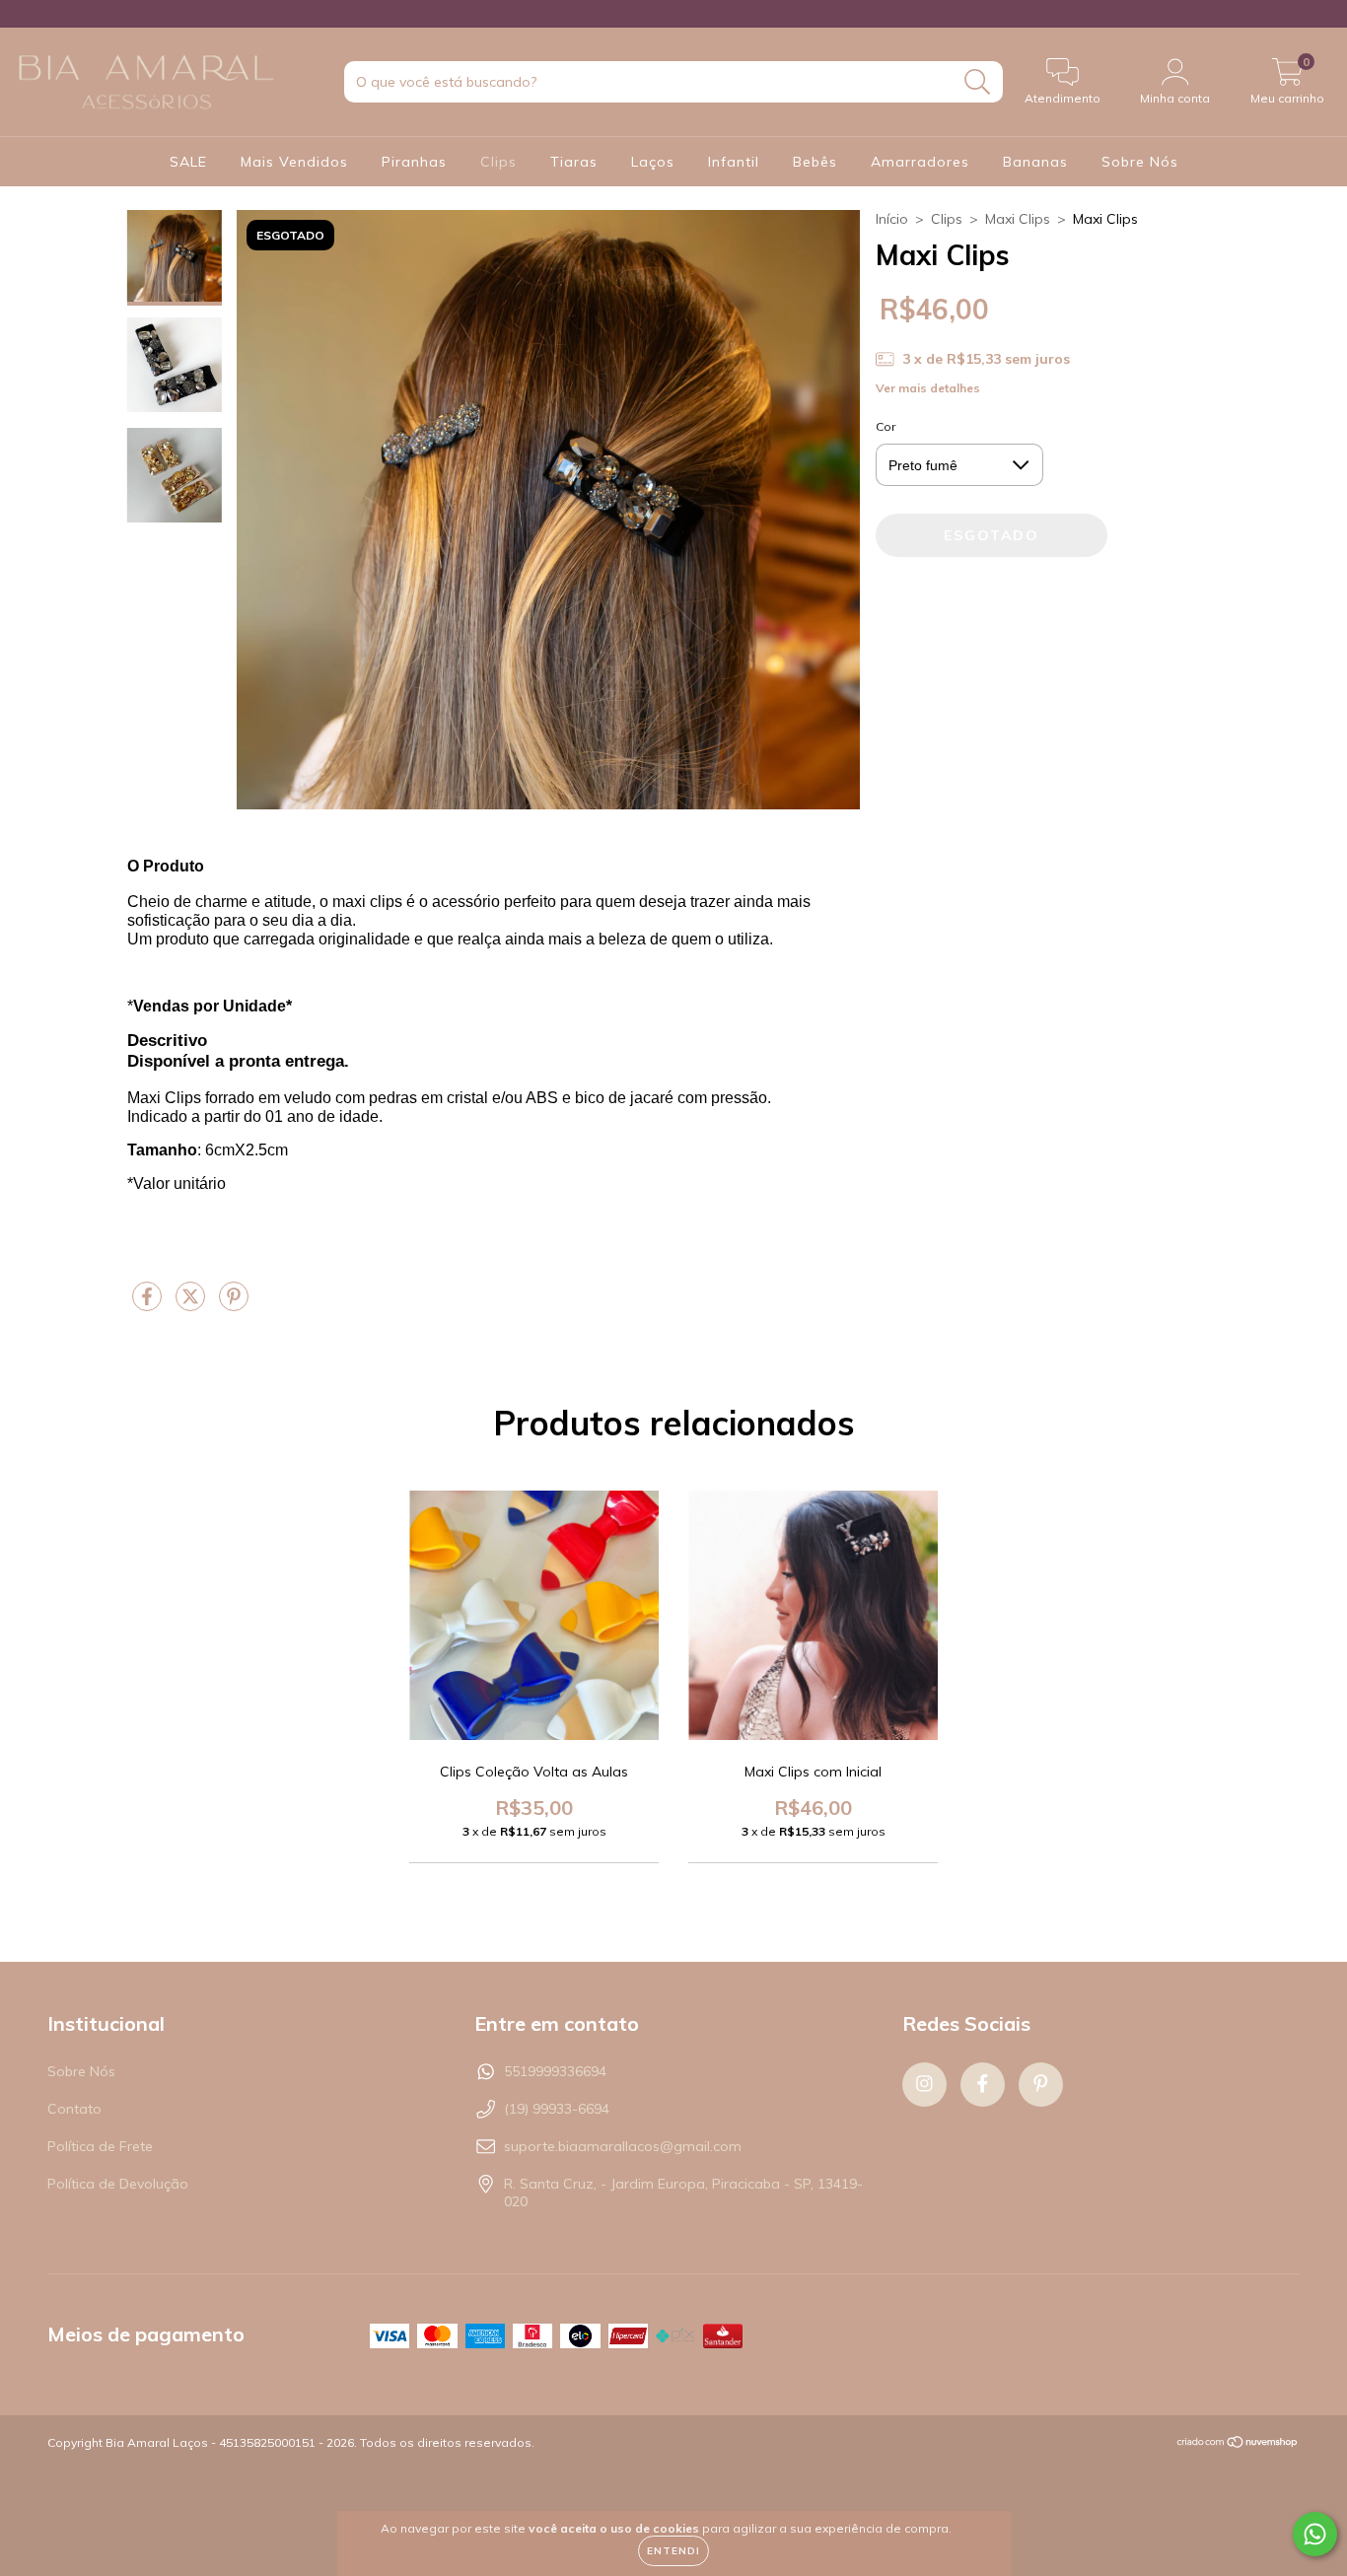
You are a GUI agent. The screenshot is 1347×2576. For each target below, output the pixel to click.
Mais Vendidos (294, 162)
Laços (653, 162)
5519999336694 (555, 2071)
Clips (498, 162)
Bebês (815, 162)
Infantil (734, 162)
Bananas (1035, 162)
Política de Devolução (118, 2184)
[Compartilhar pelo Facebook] (149, 1304)
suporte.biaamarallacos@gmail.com (623, 2146)
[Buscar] (978, 82)
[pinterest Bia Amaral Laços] (49, 14)
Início (892, 219)
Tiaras (574, 162)
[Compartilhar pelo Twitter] (192, 1304)
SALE (188, 162)
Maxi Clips (1018, 219)
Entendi (673, 2551)
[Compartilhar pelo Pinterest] (234, 1304)
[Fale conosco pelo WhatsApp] (1315, 2534)
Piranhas (414, 162)
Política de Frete (100, 2146)
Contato (74, 2109)
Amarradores (920, 162)
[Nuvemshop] (1238, 2444)
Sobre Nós (1140, 162)
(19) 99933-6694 (557, 2109)
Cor (886, 426)
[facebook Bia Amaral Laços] (35, 14)
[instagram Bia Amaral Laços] (22, 14)
